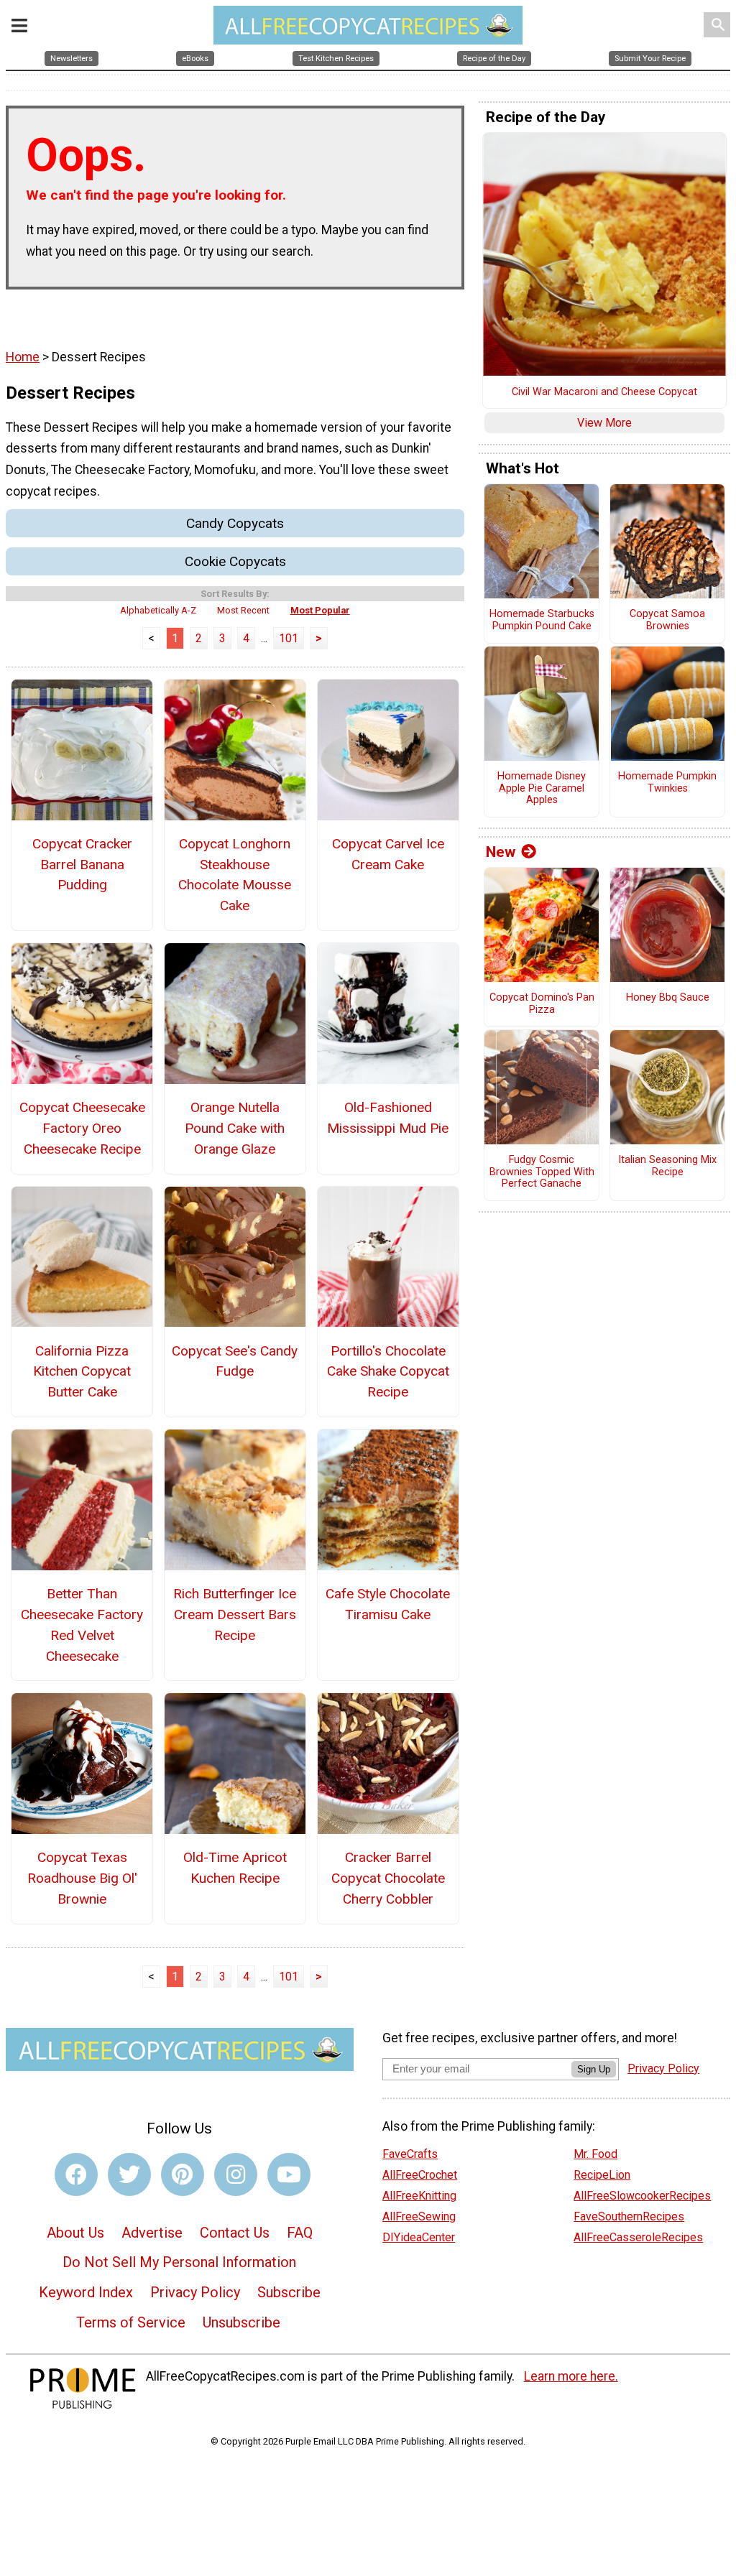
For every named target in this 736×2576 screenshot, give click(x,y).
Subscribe (289, 2292)
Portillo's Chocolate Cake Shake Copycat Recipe (388, 1372)
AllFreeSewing (419, 2216)
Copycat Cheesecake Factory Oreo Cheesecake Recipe (82, 1128)
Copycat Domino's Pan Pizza (542, 1004)
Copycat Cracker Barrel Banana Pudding (82, 865)
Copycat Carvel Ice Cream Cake (388, 854)
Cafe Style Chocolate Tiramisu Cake (388, 1604)
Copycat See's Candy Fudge (235, 1361)
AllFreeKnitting (419, 2196)
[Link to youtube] (289, 2174)
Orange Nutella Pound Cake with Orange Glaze (235, 1128)
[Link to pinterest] (183, 2174)
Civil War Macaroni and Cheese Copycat (604, 392)
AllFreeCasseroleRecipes (638, 2237)
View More (604, 423)
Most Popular (320, 610)
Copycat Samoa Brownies (667, 620)
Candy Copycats (235, 523)
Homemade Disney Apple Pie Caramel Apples (542, 788)
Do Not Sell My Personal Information (179, 2262)
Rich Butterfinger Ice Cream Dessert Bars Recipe (235, 1614)
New (501, 852)
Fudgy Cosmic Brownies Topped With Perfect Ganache (542, 1172)
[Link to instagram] (236, 2174)
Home (23, 357)
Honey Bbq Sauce (668, 998)
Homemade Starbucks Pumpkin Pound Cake (542, 620)
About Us (75, 2233)
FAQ (300, 2233)
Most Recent (243, 610)
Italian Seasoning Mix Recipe (667, 1166)
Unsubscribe (241, 2322)
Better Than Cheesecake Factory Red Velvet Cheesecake (82, 1625)
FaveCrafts (410, 2154)
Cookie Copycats (235, 561)
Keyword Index (86, 2292)
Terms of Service (131, 2322)
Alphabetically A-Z (158, 610)
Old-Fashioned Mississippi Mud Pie (388, 1118)
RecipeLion (602, 2175)
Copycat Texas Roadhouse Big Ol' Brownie (82, 1878)
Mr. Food (595, 2154)
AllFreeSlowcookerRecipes (642, 2196)
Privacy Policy (195, 2292)
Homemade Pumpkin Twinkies (667, 783)
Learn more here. (571, 2376)
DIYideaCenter (419, 2237)
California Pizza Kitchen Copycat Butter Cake (82, 1372)
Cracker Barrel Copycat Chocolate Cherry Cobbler (388, 1878)
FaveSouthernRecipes (629, 2216)
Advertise (152, 2233)
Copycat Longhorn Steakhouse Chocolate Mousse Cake (235, 875)
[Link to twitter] (129, 2174)
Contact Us (235, 2233)
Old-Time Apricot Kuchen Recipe (235, 1868)
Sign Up (594, 2069)
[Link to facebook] (76, 2174)
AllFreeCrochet (420, 2175)
